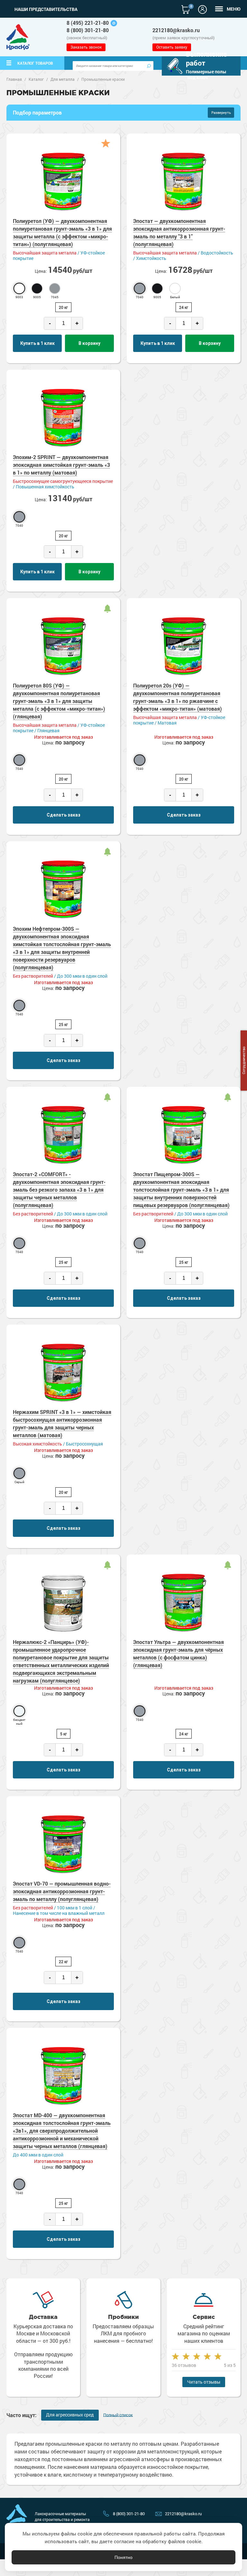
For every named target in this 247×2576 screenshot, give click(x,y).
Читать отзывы (204, 2382)
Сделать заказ (64, 815)
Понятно (123, 2557)
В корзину (89, 343)
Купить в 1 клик (37, 343)
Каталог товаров (35, 63)
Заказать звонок (86, 47)
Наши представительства (46, 9)
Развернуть (221, 112)
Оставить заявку (172, 47)
